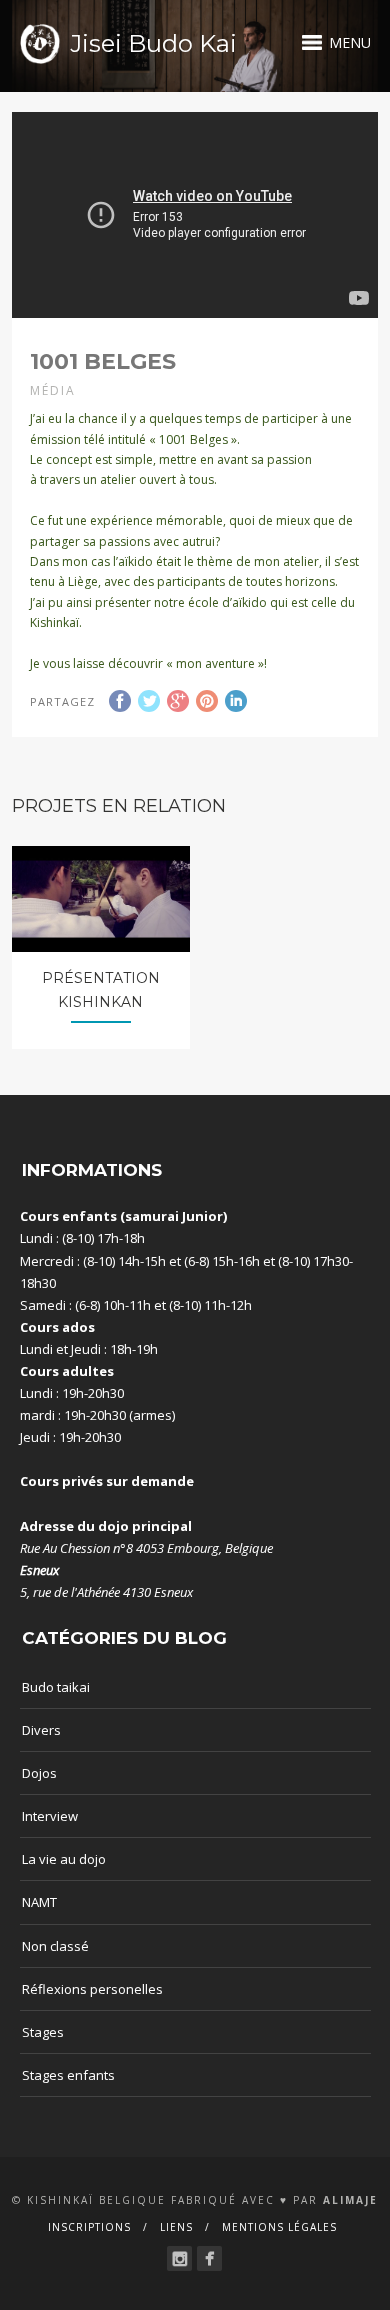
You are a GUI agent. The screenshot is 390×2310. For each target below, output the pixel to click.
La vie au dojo (64, 1859)
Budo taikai (56, 1687)
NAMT (39, 1902)
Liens (176, 2227)
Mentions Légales (279, 2227)
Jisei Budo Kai (153, 43)
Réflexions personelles (92, 1989)
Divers (41, 1730)
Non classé (55, 1946)
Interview (50, 1816)
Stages (43, 2032)
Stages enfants (68, 2075)
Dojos (39, 1773)
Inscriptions (89, 2227)
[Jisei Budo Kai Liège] (209, 2258)
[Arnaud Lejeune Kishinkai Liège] (179, 2258)
